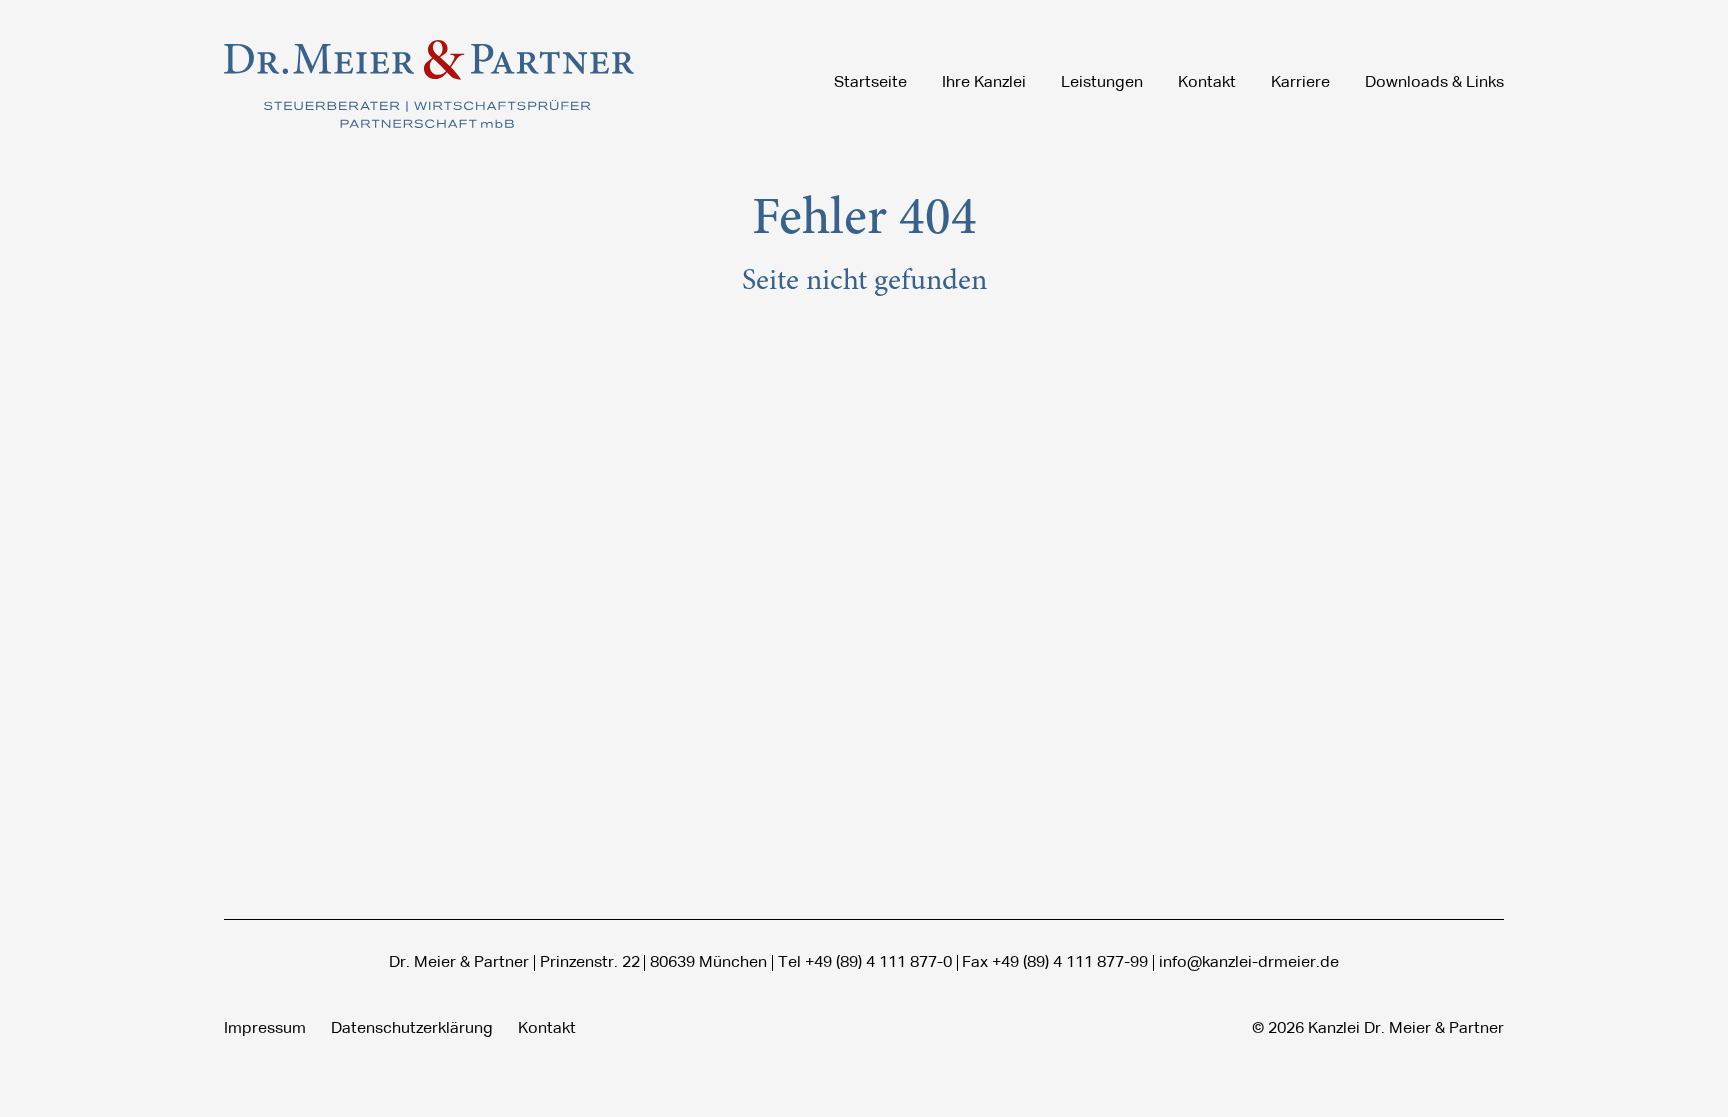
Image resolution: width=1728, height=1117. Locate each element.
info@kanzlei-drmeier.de (1249, 963)
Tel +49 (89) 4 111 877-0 (865, 963)
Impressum (265, 1029)
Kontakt (547, 1029)
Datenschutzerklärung (412, 1029)
